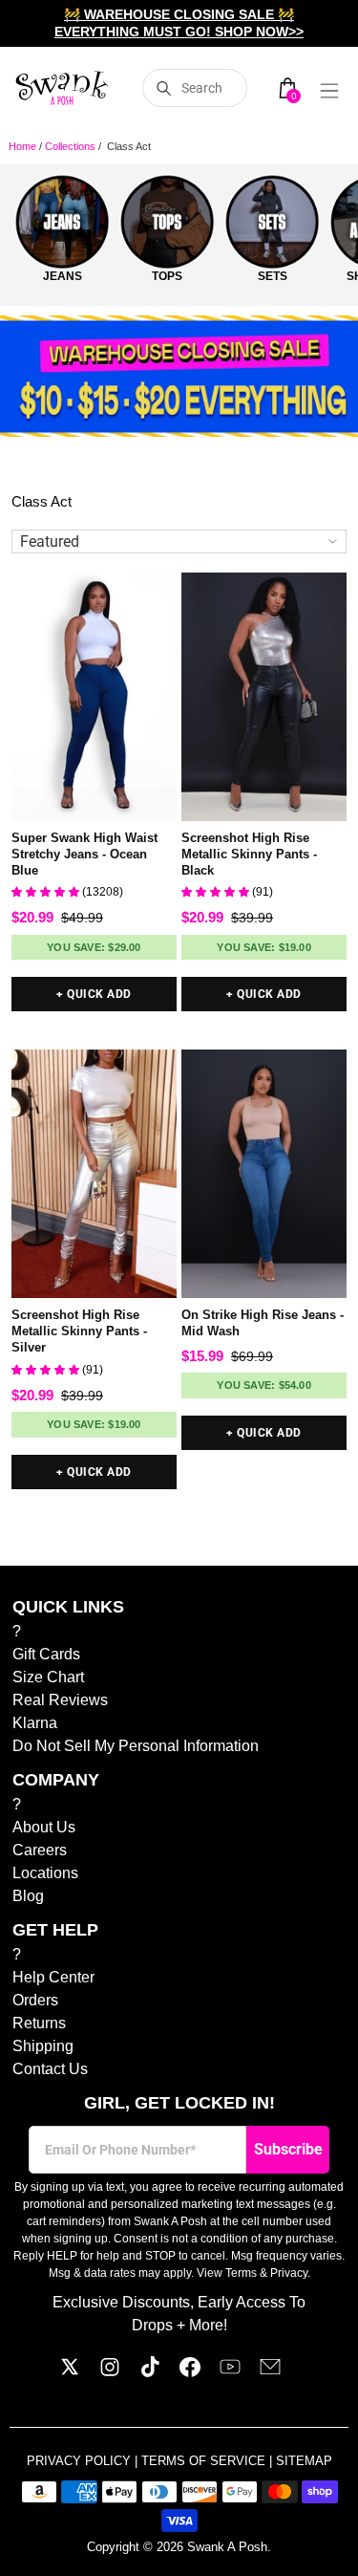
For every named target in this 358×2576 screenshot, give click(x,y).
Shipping (43, 2046)
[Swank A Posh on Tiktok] (150, 2372)
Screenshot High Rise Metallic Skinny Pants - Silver (79, 1331)
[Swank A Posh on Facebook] (190, 2372)
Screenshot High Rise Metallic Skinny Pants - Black (249, 854)
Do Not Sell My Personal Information (136, 1746)
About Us (44, 1827)
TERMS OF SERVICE (205, 2461)
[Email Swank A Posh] (270, 2372)
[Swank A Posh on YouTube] (230, 2372)
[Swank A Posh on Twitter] (70, 2372)
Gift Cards (46, 1654)
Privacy (289, 2273)
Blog (28, 1896)
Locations (45, 1873)
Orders (35, 2000)
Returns (39, 2023)
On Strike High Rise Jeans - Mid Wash (263, 1323)
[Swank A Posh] (62, 88)
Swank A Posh (227, 2547)
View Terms (227, 2273)
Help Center (53, 1977)
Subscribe (288, 2149)
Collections (70, 146)
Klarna (35, 1723)
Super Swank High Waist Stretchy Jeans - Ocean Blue (84, 854)
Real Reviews (60, 1700)
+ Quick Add (94, 994)
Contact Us (50, 2069)
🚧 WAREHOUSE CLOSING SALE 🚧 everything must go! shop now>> (179, 23)
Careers (40, 1850)
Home (22, 146)
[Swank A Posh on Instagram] (110, 2372)
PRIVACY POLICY (81, 2461)
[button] (47, 892)
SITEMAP (304, 2461)
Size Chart (48, 1677)
